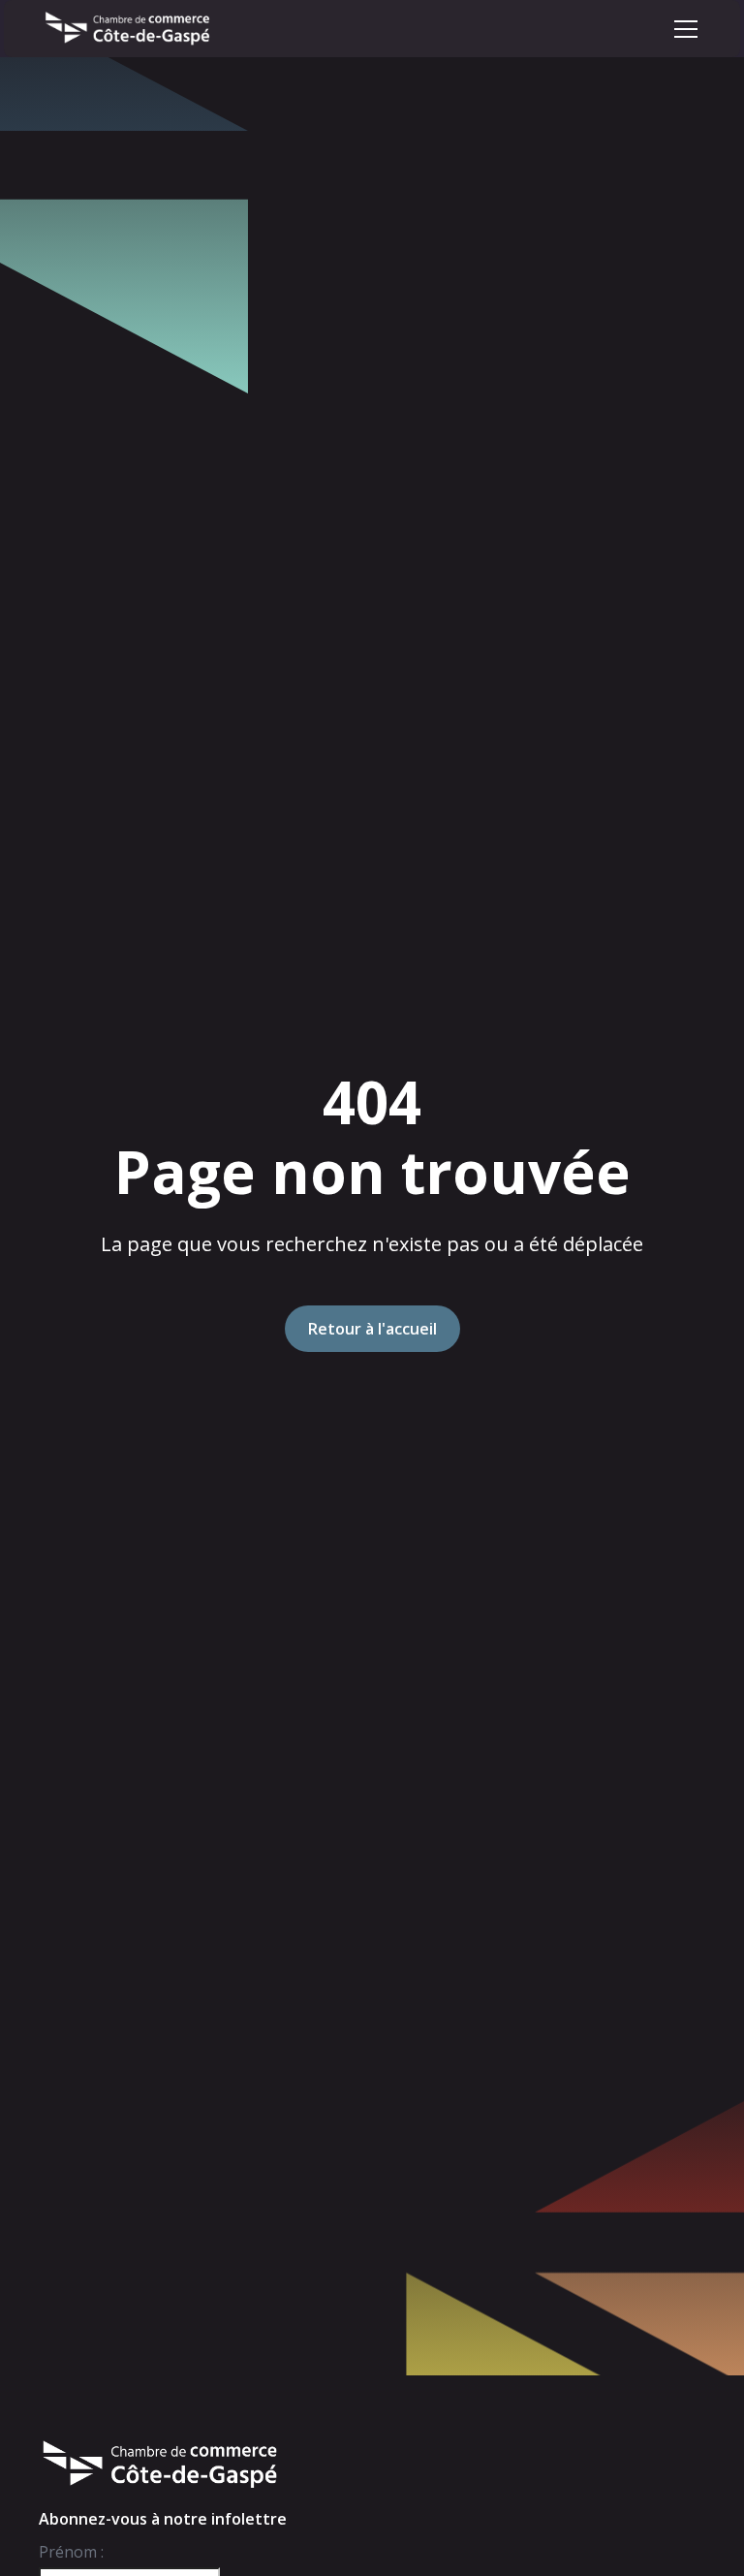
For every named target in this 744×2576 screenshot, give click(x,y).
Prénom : (71, 2552)
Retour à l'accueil (372, 1329)
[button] (686, 29)
